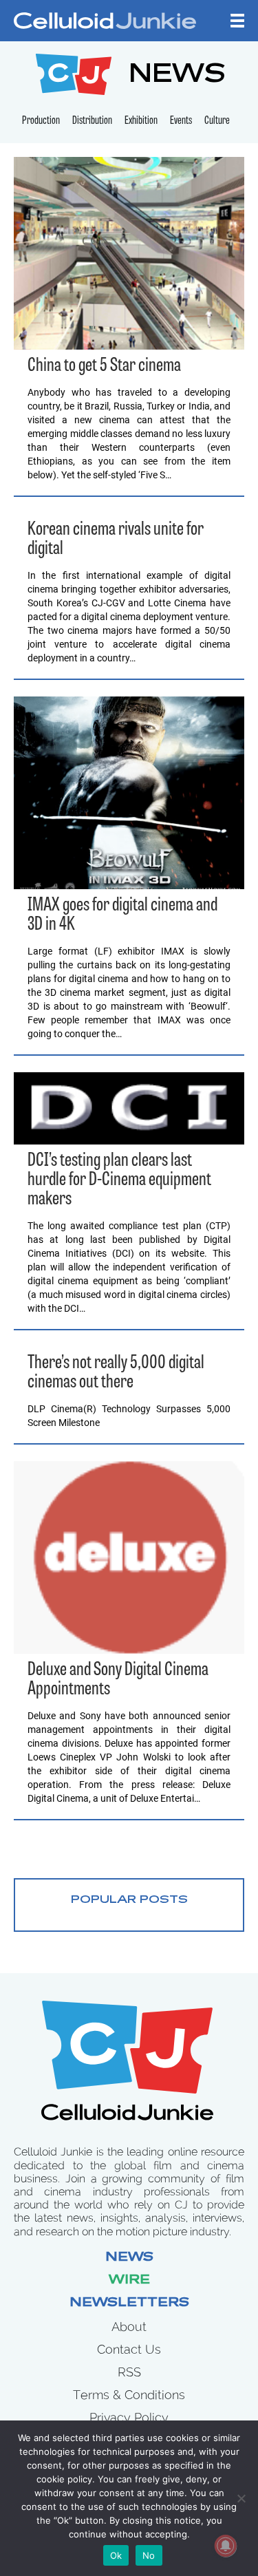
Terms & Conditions (129, 2395)
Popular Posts (129, 1900)
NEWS (177, 76)
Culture (217, 121)
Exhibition (141, 121)
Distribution (92, 121)
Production (41, 121)
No (149, 2555)
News (129, 2258)
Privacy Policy (129, 2417)
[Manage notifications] (226, 2546)
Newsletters (129, 2303)
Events (181, 121)
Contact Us (129, 2349)
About (129, 2327)
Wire (129, 2281)
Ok (116, 2555)
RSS (129, 2372)
